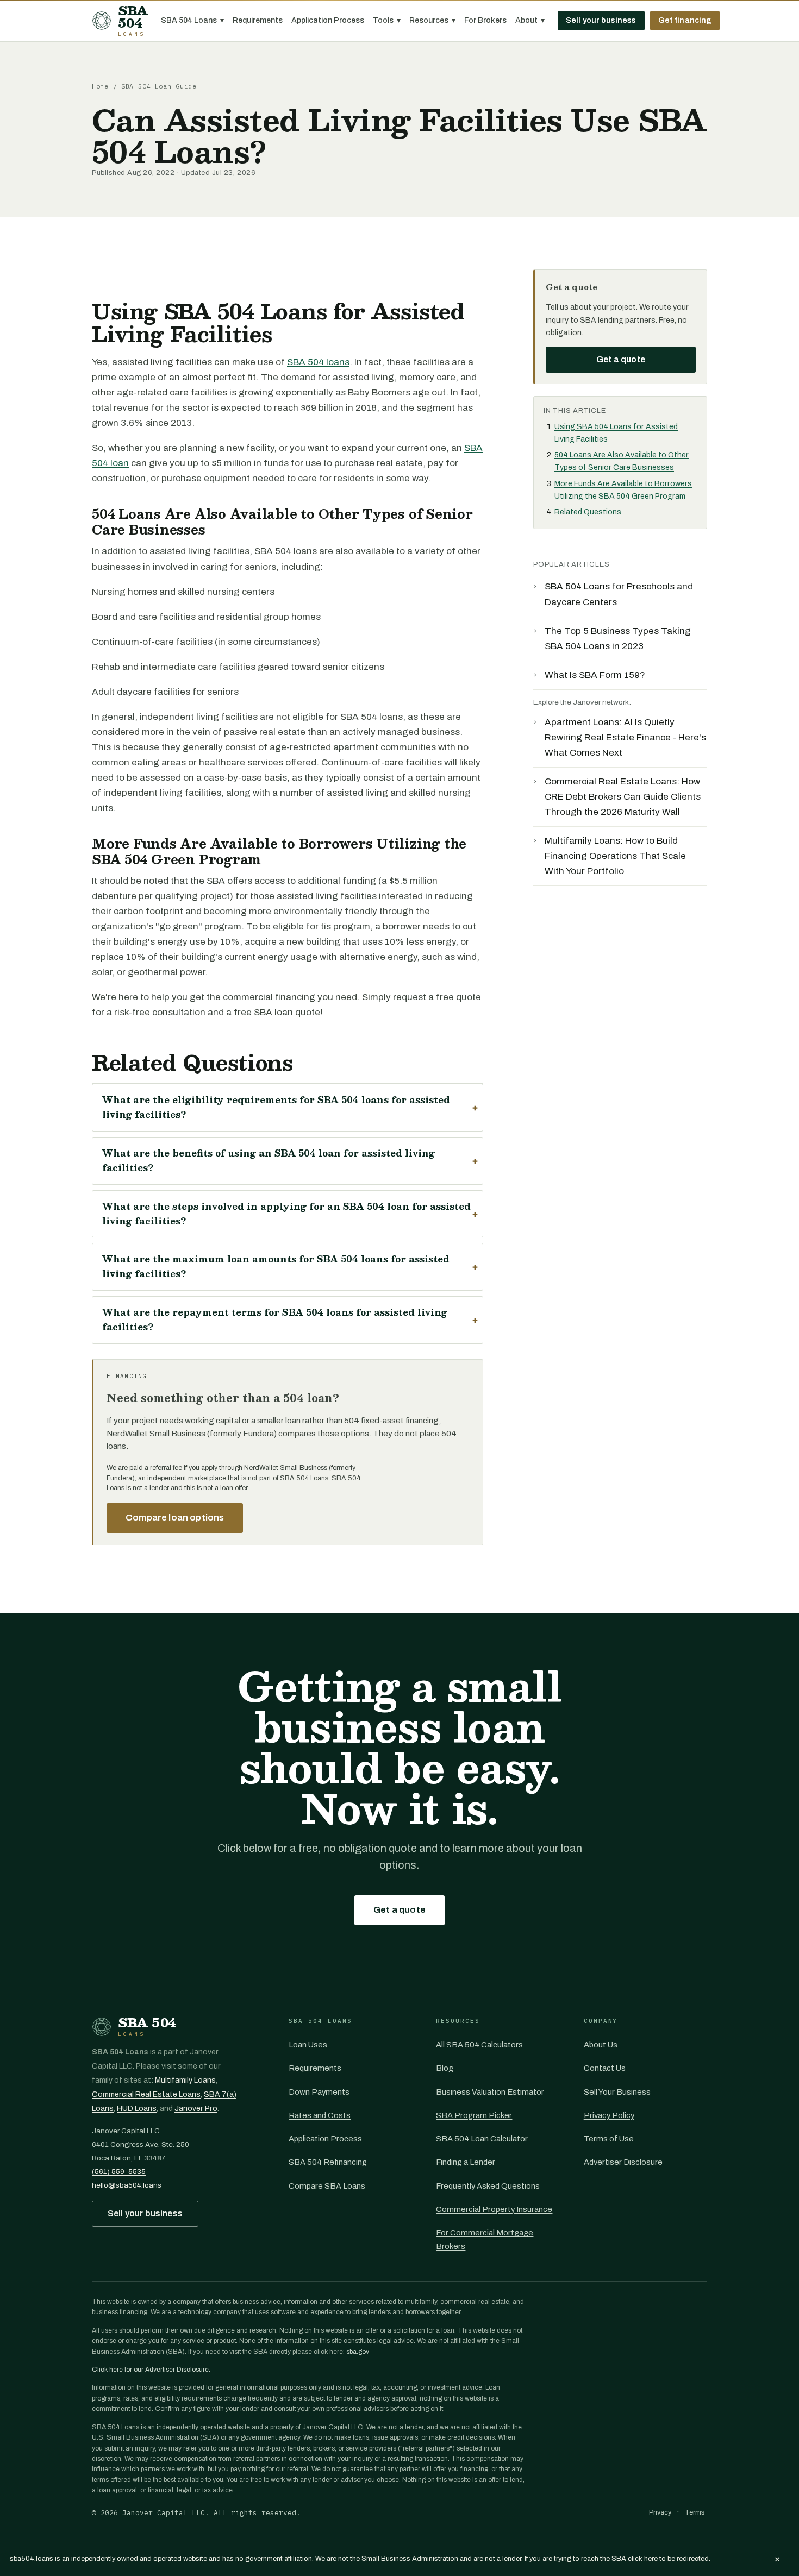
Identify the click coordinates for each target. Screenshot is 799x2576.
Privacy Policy (609, 2115)
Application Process (328, 20)
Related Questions (588, 512)
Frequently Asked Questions (488, 2186)
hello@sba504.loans (127, 2185)
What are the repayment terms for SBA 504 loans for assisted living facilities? (275, 1320)
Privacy (660, 2512)
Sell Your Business (617, 2092)
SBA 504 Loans (192, 20)
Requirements (258, 20)
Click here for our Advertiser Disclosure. (151, 2370)
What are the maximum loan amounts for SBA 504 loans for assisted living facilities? (276, 1266)
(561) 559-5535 (119, 2172)
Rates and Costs (320, 2115)
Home (100, 86)
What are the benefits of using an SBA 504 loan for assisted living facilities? (269, 1160)
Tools (387, 20)
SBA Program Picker (474, 2115)
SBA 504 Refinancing (328, 2162)
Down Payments (319, 2092)
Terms (695, 2512)
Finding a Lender (466, 2162)
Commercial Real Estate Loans (146, 2094)
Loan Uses (308, 2045)
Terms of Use (609, 2139)
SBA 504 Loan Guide (159, 86)
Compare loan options (175, 1518)
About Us (601, 2045)
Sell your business (601, 20)
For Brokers (485, 20)
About (530, 20)
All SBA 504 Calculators (479, 2045)
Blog (445, 2068)
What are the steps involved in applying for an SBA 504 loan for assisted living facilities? (286, 1214)
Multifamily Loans (185, 2080)
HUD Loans (137, 2109)
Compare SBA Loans (327, 2186)
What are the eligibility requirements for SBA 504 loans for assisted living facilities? (276, 1107)
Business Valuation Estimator (490, 2092)
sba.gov (358, 2352)
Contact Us (605, 2068)
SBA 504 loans (318, 362)
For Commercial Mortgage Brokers (485, 2239)
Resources (432, 20)
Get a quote (621, 359)
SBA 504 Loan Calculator (482, 2139)
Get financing (685, 20)
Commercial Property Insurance (494, 2209)
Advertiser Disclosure (623, 2162)
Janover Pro (196, 2109)
